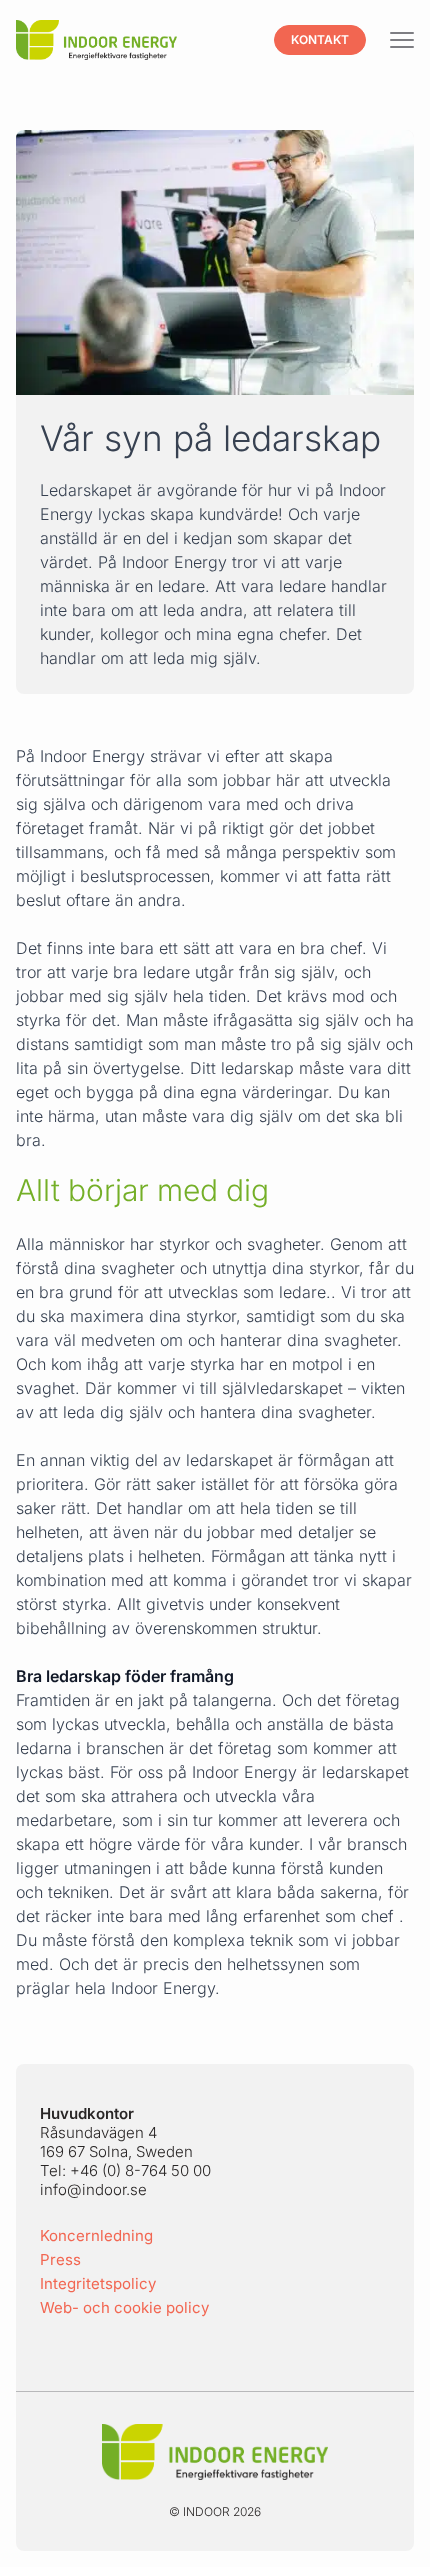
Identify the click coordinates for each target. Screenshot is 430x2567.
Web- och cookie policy (124, 2307)
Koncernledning (96, 2235)
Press (60, 2259)
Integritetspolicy (98, 2283)
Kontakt (320, 39)
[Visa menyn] (402, 40)
